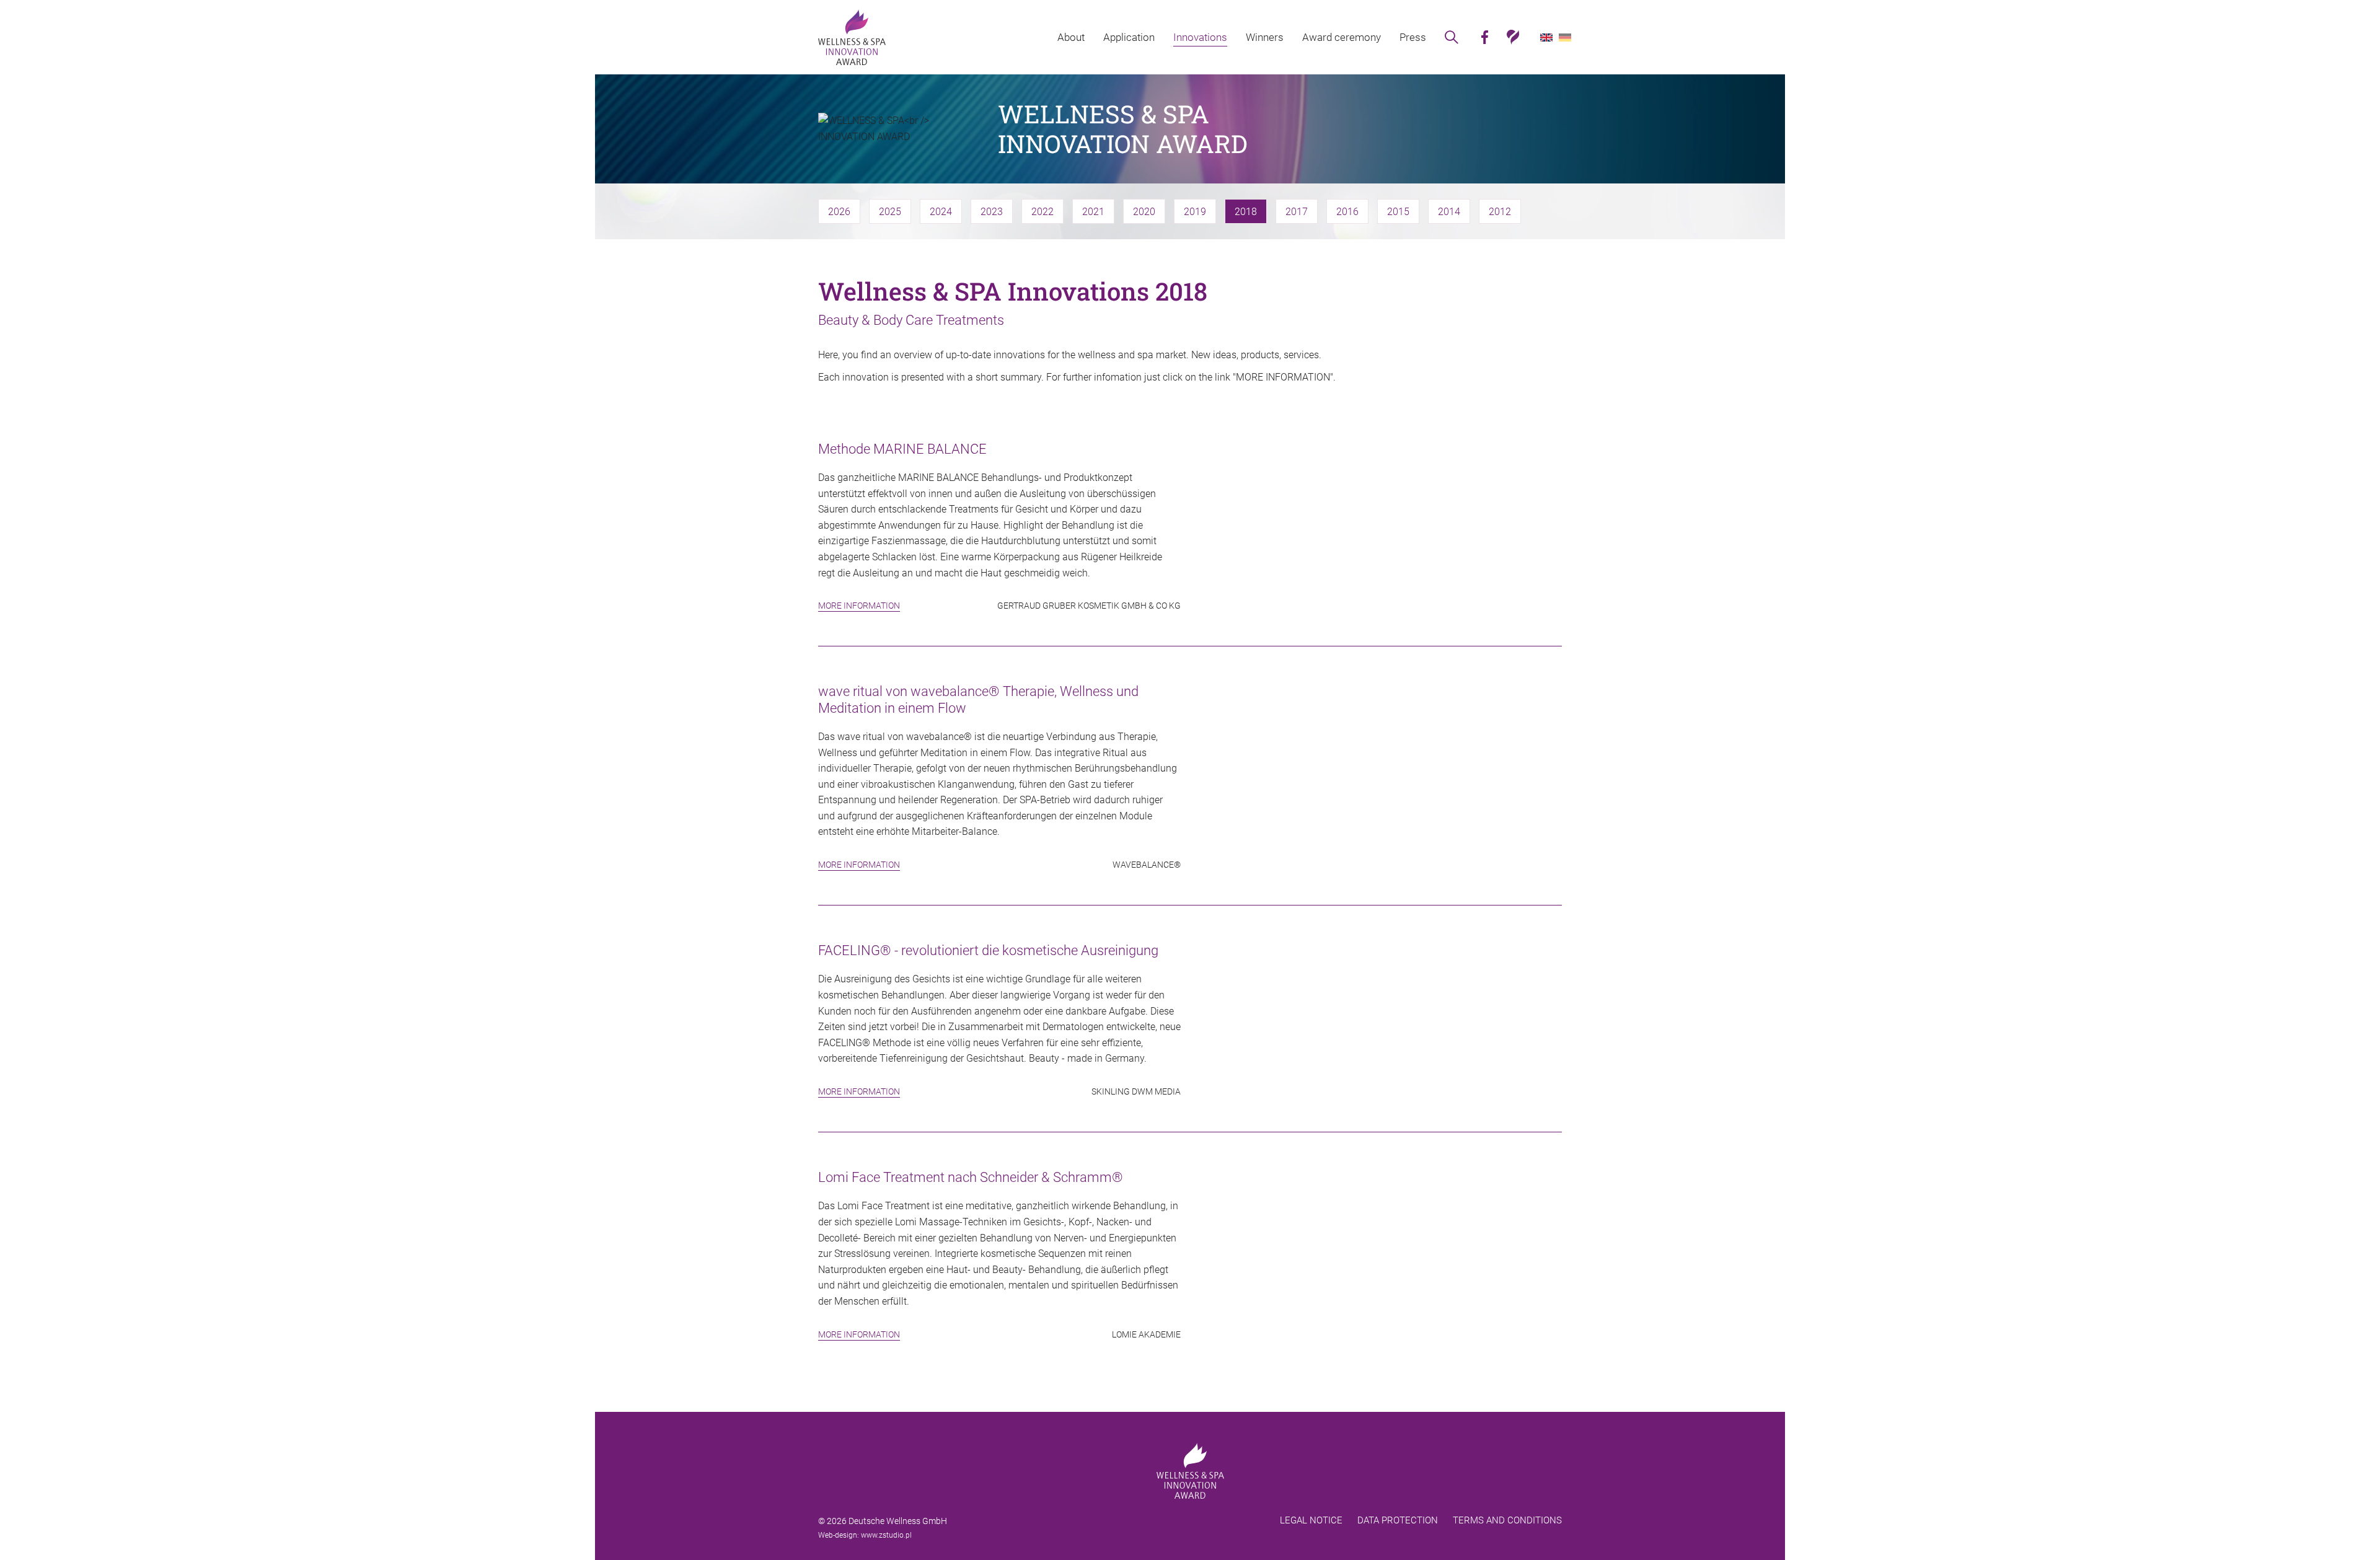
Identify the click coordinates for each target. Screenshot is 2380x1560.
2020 (1144, 212)
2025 (890, 212)
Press (1413, 37)
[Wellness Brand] (1513, 37)
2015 (1398, 212)
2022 (1042, 212)
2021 (1093, 212)
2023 (992, 212)
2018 (1246, 212)
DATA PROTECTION (1398, 1520)
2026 (839, 212)
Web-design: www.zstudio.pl (865, 1535)
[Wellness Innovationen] (852, 37)
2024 (941, 212)
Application (1129, 37)
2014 (1449, 212)
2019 (1195, 212)
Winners (1265, 37)
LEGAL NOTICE (1311, 1520)
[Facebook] (1484, 37)
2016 (1347, 212)
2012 (1500, 212)
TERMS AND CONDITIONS (1507, 1520)
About (1071, 37)
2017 (1297, 212)
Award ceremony (1342, 37)
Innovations (1200, 37)
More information (859, 606)
